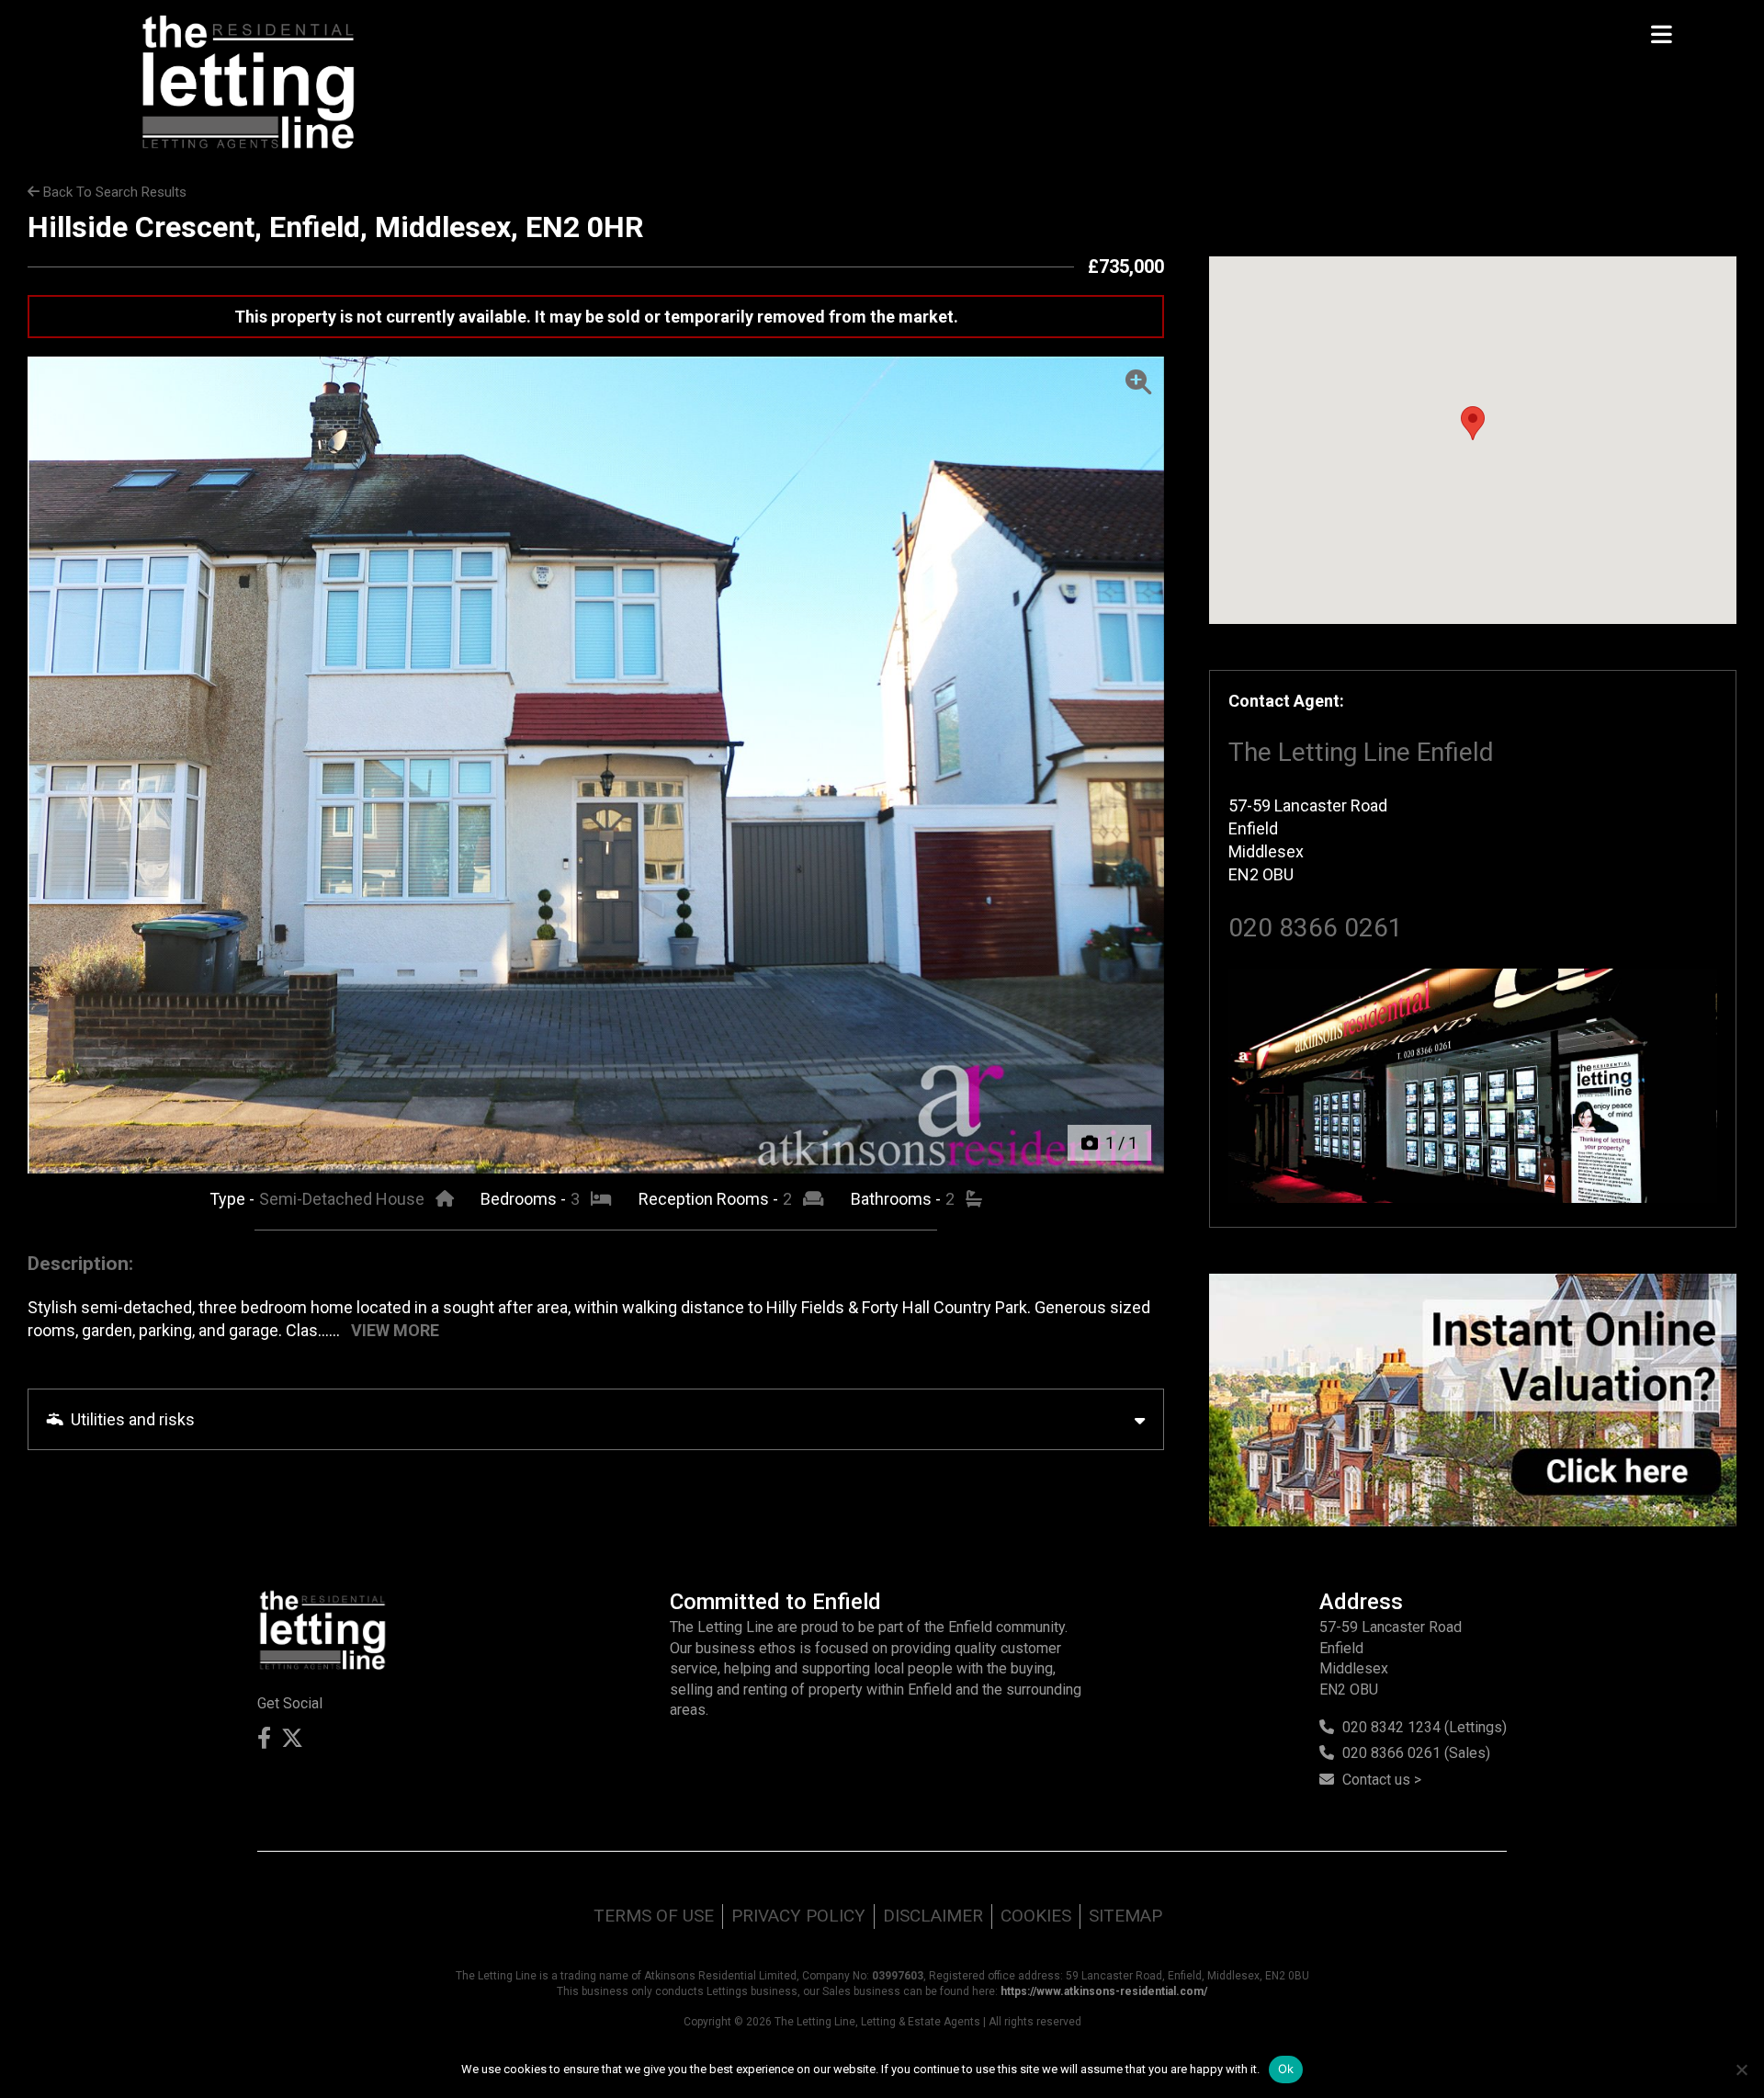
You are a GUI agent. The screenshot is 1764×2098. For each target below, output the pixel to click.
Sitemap (1125, 1916)
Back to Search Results (113, 192)
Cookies (1036, 1916)
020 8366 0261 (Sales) (1416, 1753)
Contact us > (1382, 1780)
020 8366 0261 (1316, 928)
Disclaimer (933, 1916)
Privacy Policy (798, 1916)
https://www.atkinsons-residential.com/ (1104, 1991)
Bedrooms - (525, 1199)
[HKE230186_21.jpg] (596, 765)
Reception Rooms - (710, 1199)
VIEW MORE (395, 1330)
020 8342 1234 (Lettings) (1425, 1727)
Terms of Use (654, 1916)
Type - (234, 1199)
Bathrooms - (898, 1199)
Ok (1286, 2069)
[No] (1741, 2070)
